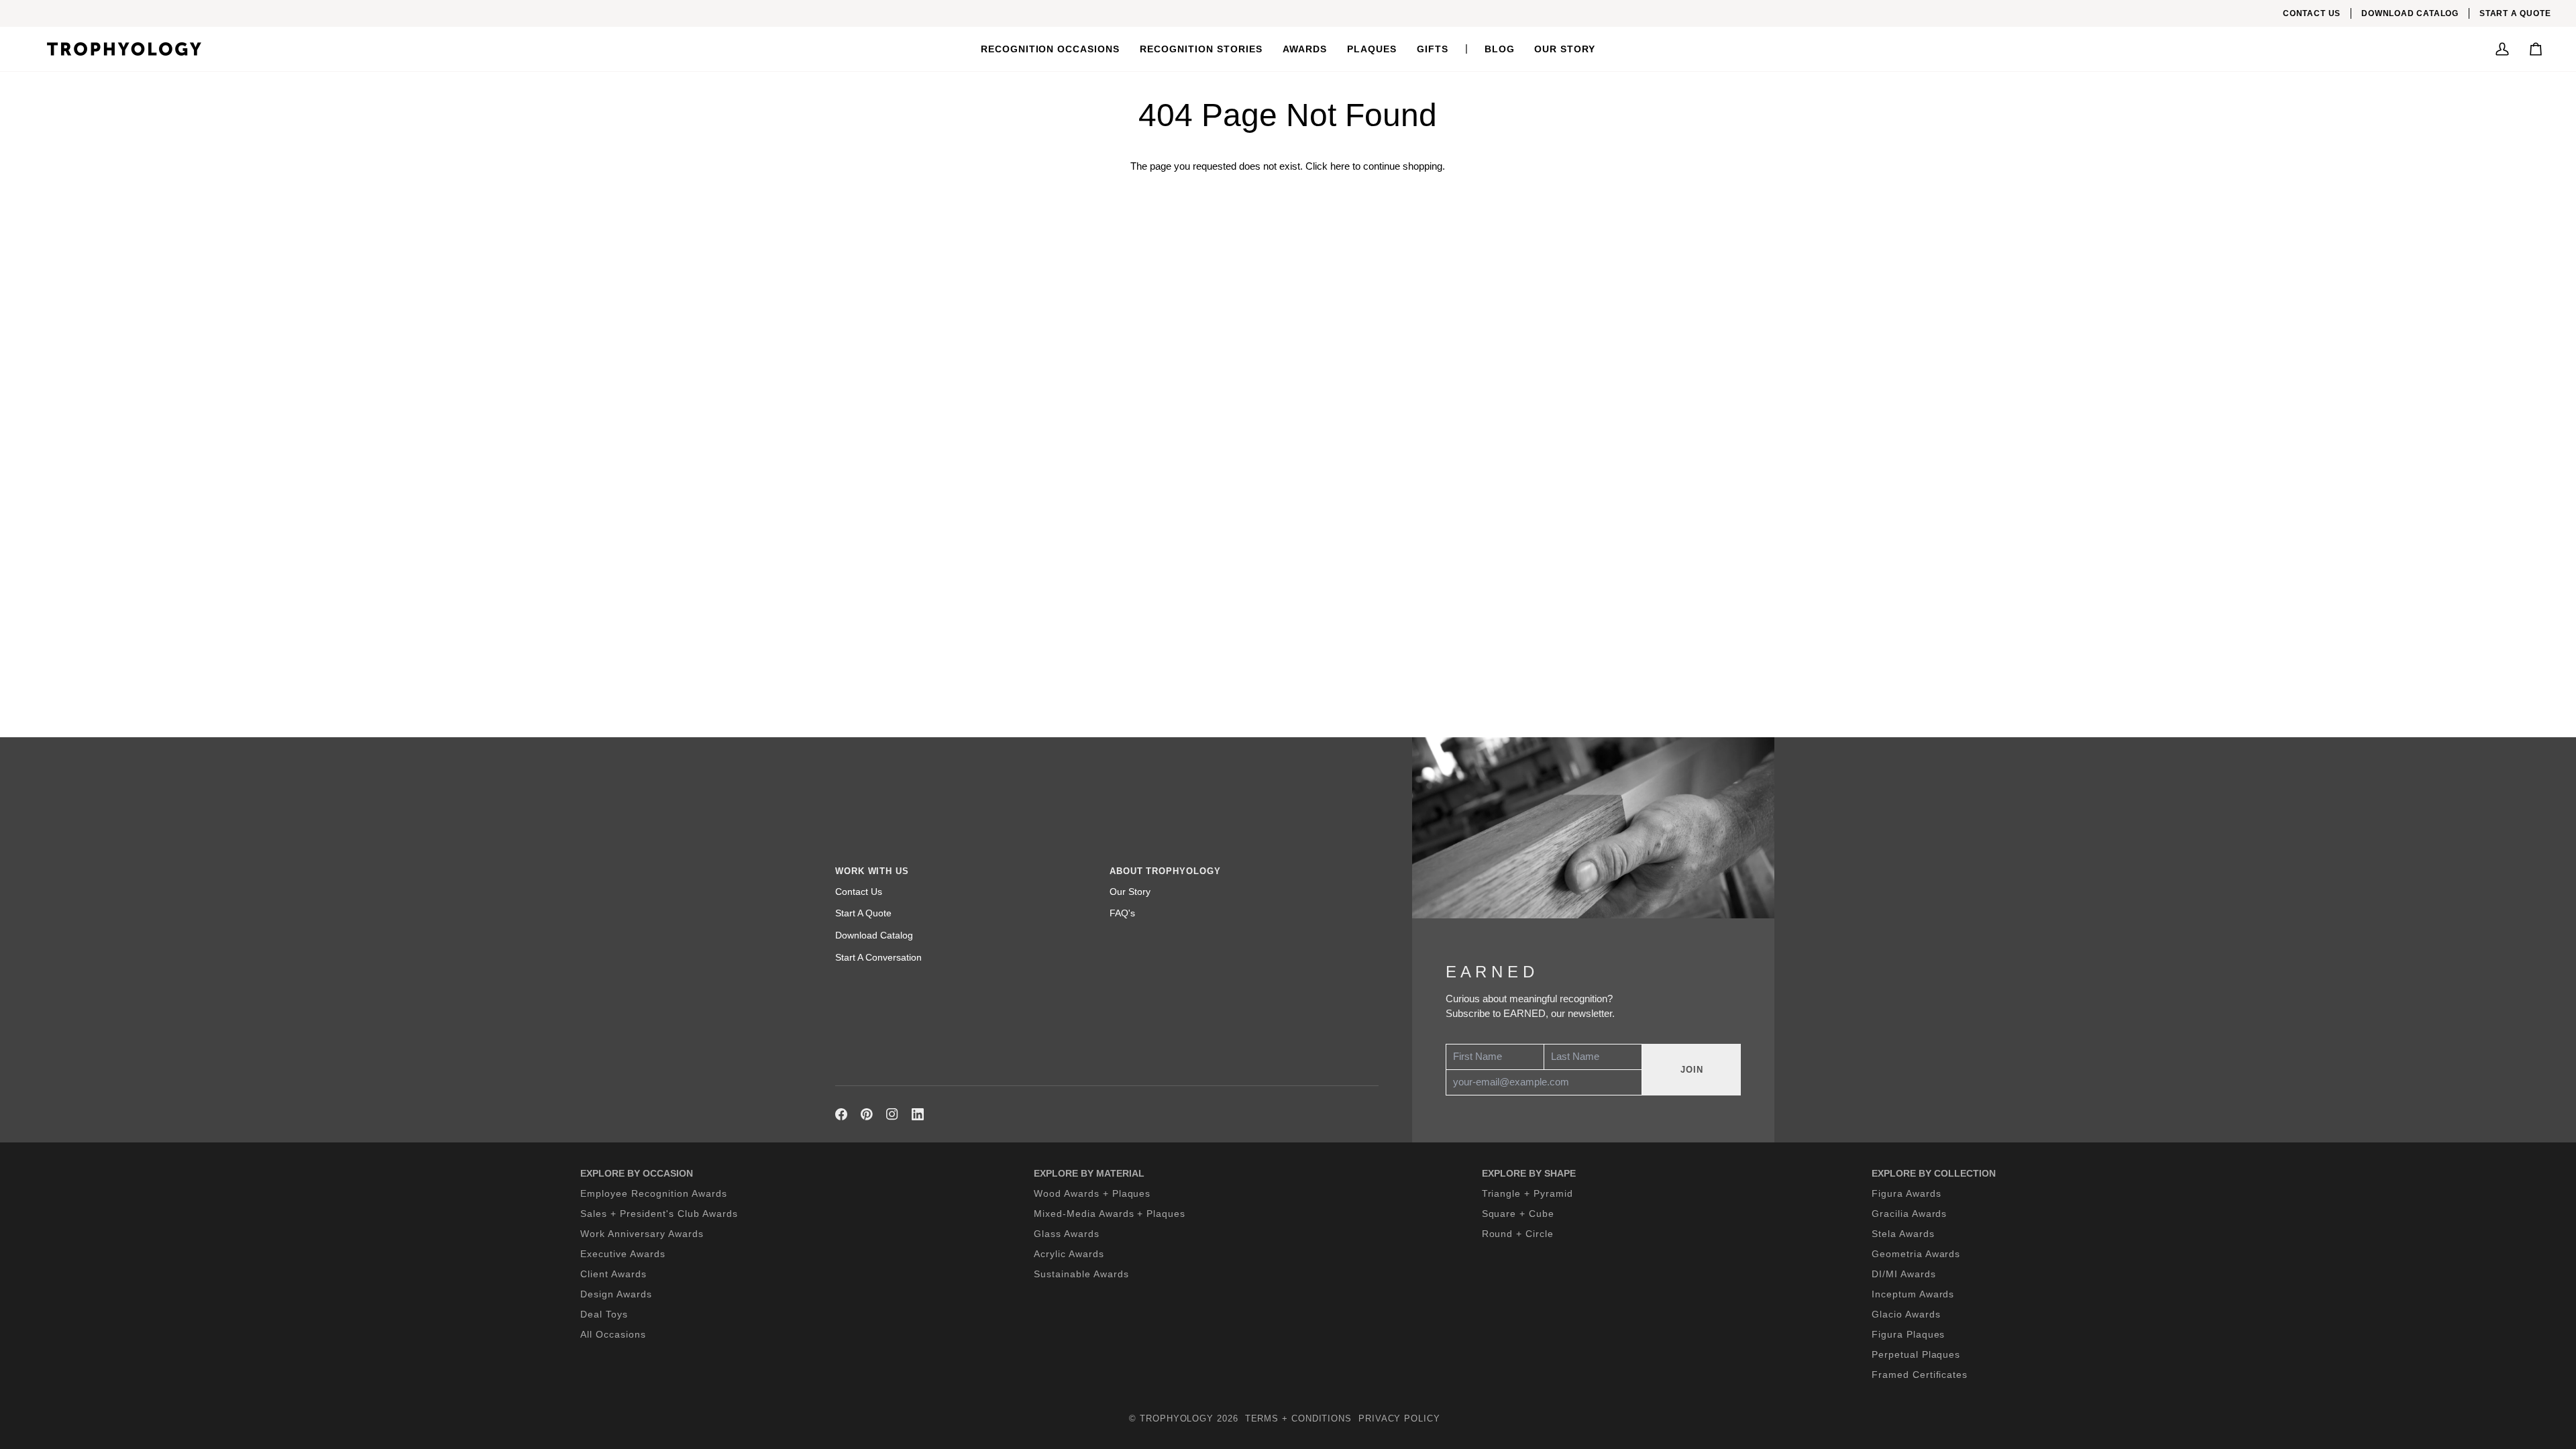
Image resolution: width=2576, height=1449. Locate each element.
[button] (1051, 49)
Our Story (1130, 892)
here (1340, 166)
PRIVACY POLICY (1399, 1418)
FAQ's (1122, 913)
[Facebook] (841, 1114)
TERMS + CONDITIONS (1298, 1418)
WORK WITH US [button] (872, 871)
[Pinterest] (867, 1114)
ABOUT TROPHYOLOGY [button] (1165, 871)
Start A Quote (863, 913)
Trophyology (1177, 1418)
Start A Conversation (878, 957)
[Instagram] (892, 1114)
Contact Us (859, 892)
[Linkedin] (918, 1114)
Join (1692, 1070)
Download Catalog (874, 935)
